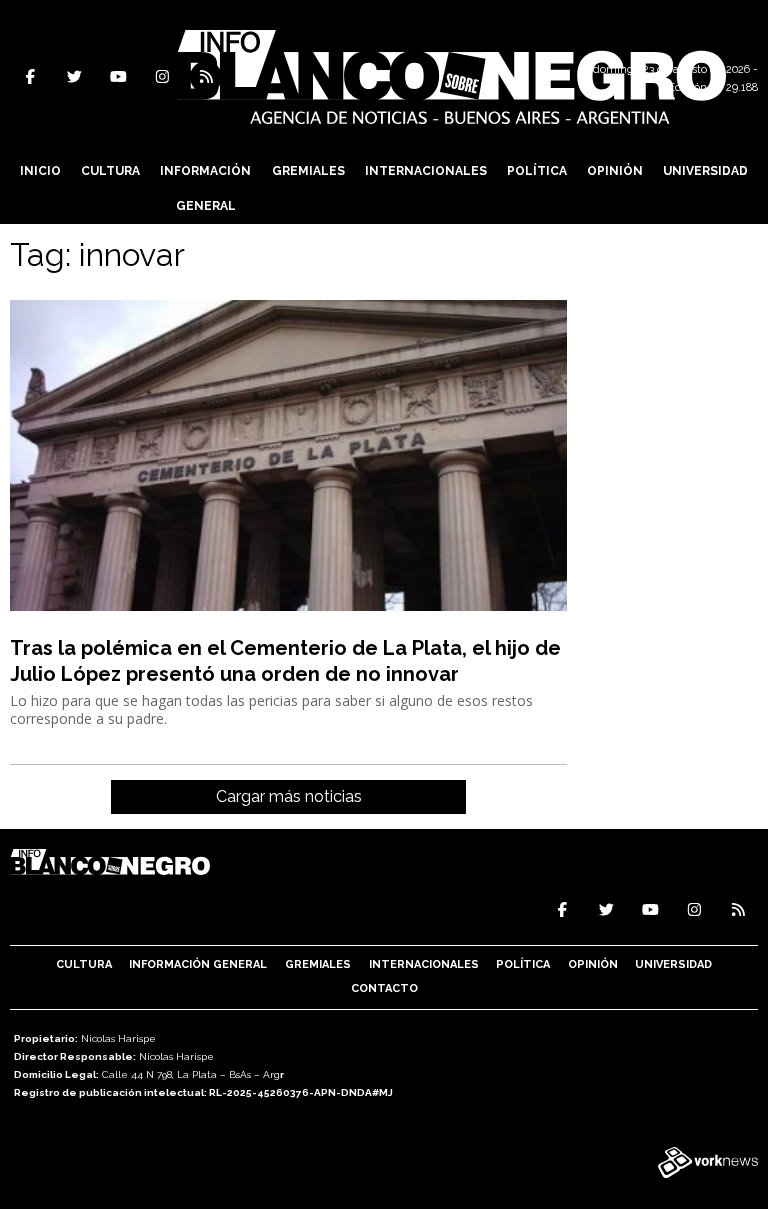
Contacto (384, 988)
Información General (205, 188)
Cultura (110, 171)
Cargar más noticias (289, 796)
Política (537, 171)
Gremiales (308, 171)
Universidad (705, 171)
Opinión (615, 171)
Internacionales (426, 171)
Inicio (40, 171)
